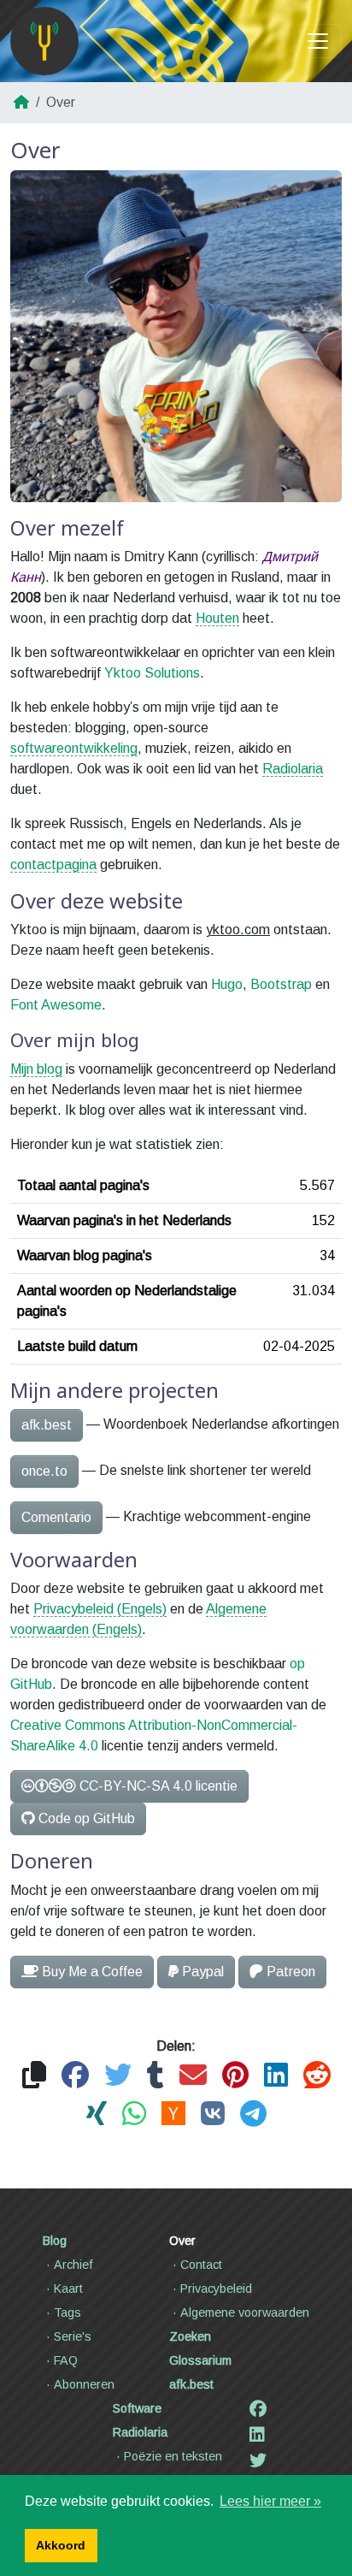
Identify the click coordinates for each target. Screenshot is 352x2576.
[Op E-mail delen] (193, 2076)
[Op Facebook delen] (75, 2076)
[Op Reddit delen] (317, 2076)
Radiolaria (293, 769)
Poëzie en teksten (173, 2456)
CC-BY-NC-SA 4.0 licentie (158, 1786)
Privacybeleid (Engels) (100, 1609)
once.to (44, 1471)
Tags (67, 2312)
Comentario (56, 1517)
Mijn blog (36, 1069)
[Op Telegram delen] (253, 2114)
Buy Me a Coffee (92, 1972)
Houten (217, 618)
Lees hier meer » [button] (270, 2501)
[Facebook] (258, 2409)
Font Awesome (56, 1005)
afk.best (47, 1425)
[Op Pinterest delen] (235, 2076)
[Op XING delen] (97, 2114)
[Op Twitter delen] (118, 2076)
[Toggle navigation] (318, 41)
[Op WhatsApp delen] (134, 2114)
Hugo (227, 984)
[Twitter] (258, 2461)
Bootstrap (281, 984)
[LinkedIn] (257, 2435)
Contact (201, 2265)
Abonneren (84, 2384)
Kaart (68, 2289)
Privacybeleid (216, 2289)
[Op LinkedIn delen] (276, 2076)
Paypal (203, 1972)
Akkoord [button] (61, 2545)
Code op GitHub (87, 1818)
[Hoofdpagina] (44, 41)
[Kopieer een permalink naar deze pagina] (34, 2076)
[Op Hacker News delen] (173, 2114)
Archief (73, 2265)
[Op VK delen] (213, 2114)
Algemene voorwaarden (245, 2312)
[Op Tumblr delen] (155, 2076)
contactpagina (53, 865)
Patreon (291, 1972)
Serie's (73, 2336)
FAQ (66, 2360)
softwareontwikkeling (74, 748)
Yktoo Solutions (152, 673)
